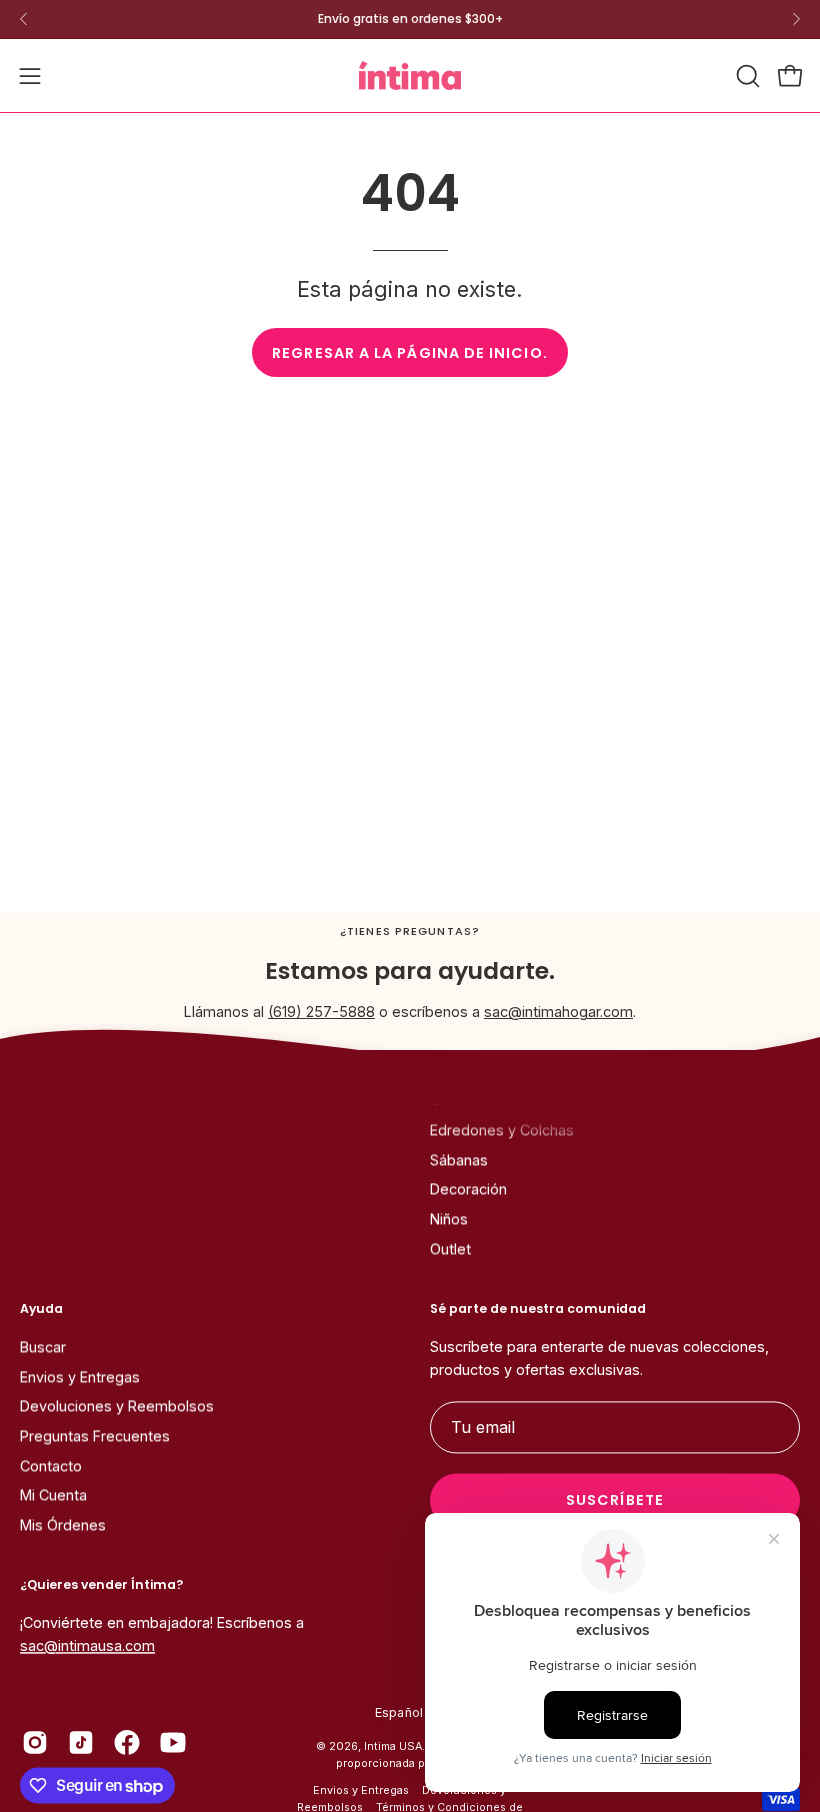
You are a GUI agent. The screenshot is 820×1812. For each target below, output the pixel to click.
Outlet (450, 1249)
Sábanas (459, 1160)
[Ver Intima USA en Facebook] (127, 1743)
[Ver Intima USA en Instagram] (35, 1743)
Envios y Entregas (80, 1376)
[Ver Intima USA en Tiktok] (81, 1743)
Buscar (43, 1347)
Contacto (51, 1465)
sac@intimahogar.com (558, 1011)
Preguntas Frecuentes (95, 1436)
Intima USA (393, 1747)
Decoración (468, 1189)
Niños (449, 1219)
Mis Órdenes (63, 1525)
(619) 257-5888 (321, 1011)
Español (399, 1713)
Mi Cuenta (53, 1495)
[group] (410, 19)
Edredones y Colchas (502, 1130)
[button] (746, 76)
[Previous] (24, 19)
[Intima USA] (410, 75)
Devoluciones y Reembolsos (117, 1406)
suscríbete (615, 1501)
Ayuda (41, 1308)
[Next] (796, 19)
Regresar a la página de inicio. (409, 353)
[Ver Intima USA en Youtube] (173, 1743)
